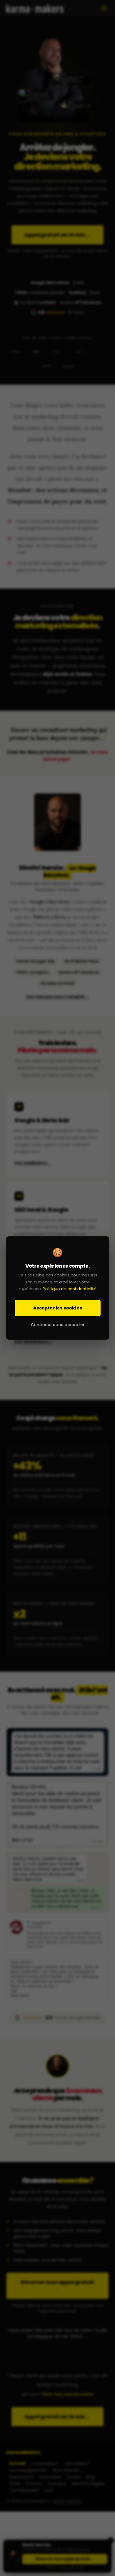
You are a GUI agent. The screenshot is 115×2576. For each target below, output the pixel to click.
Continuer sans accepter (58, 1325)
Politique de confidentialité (70, 1289)
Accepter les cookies (58, 1308)
